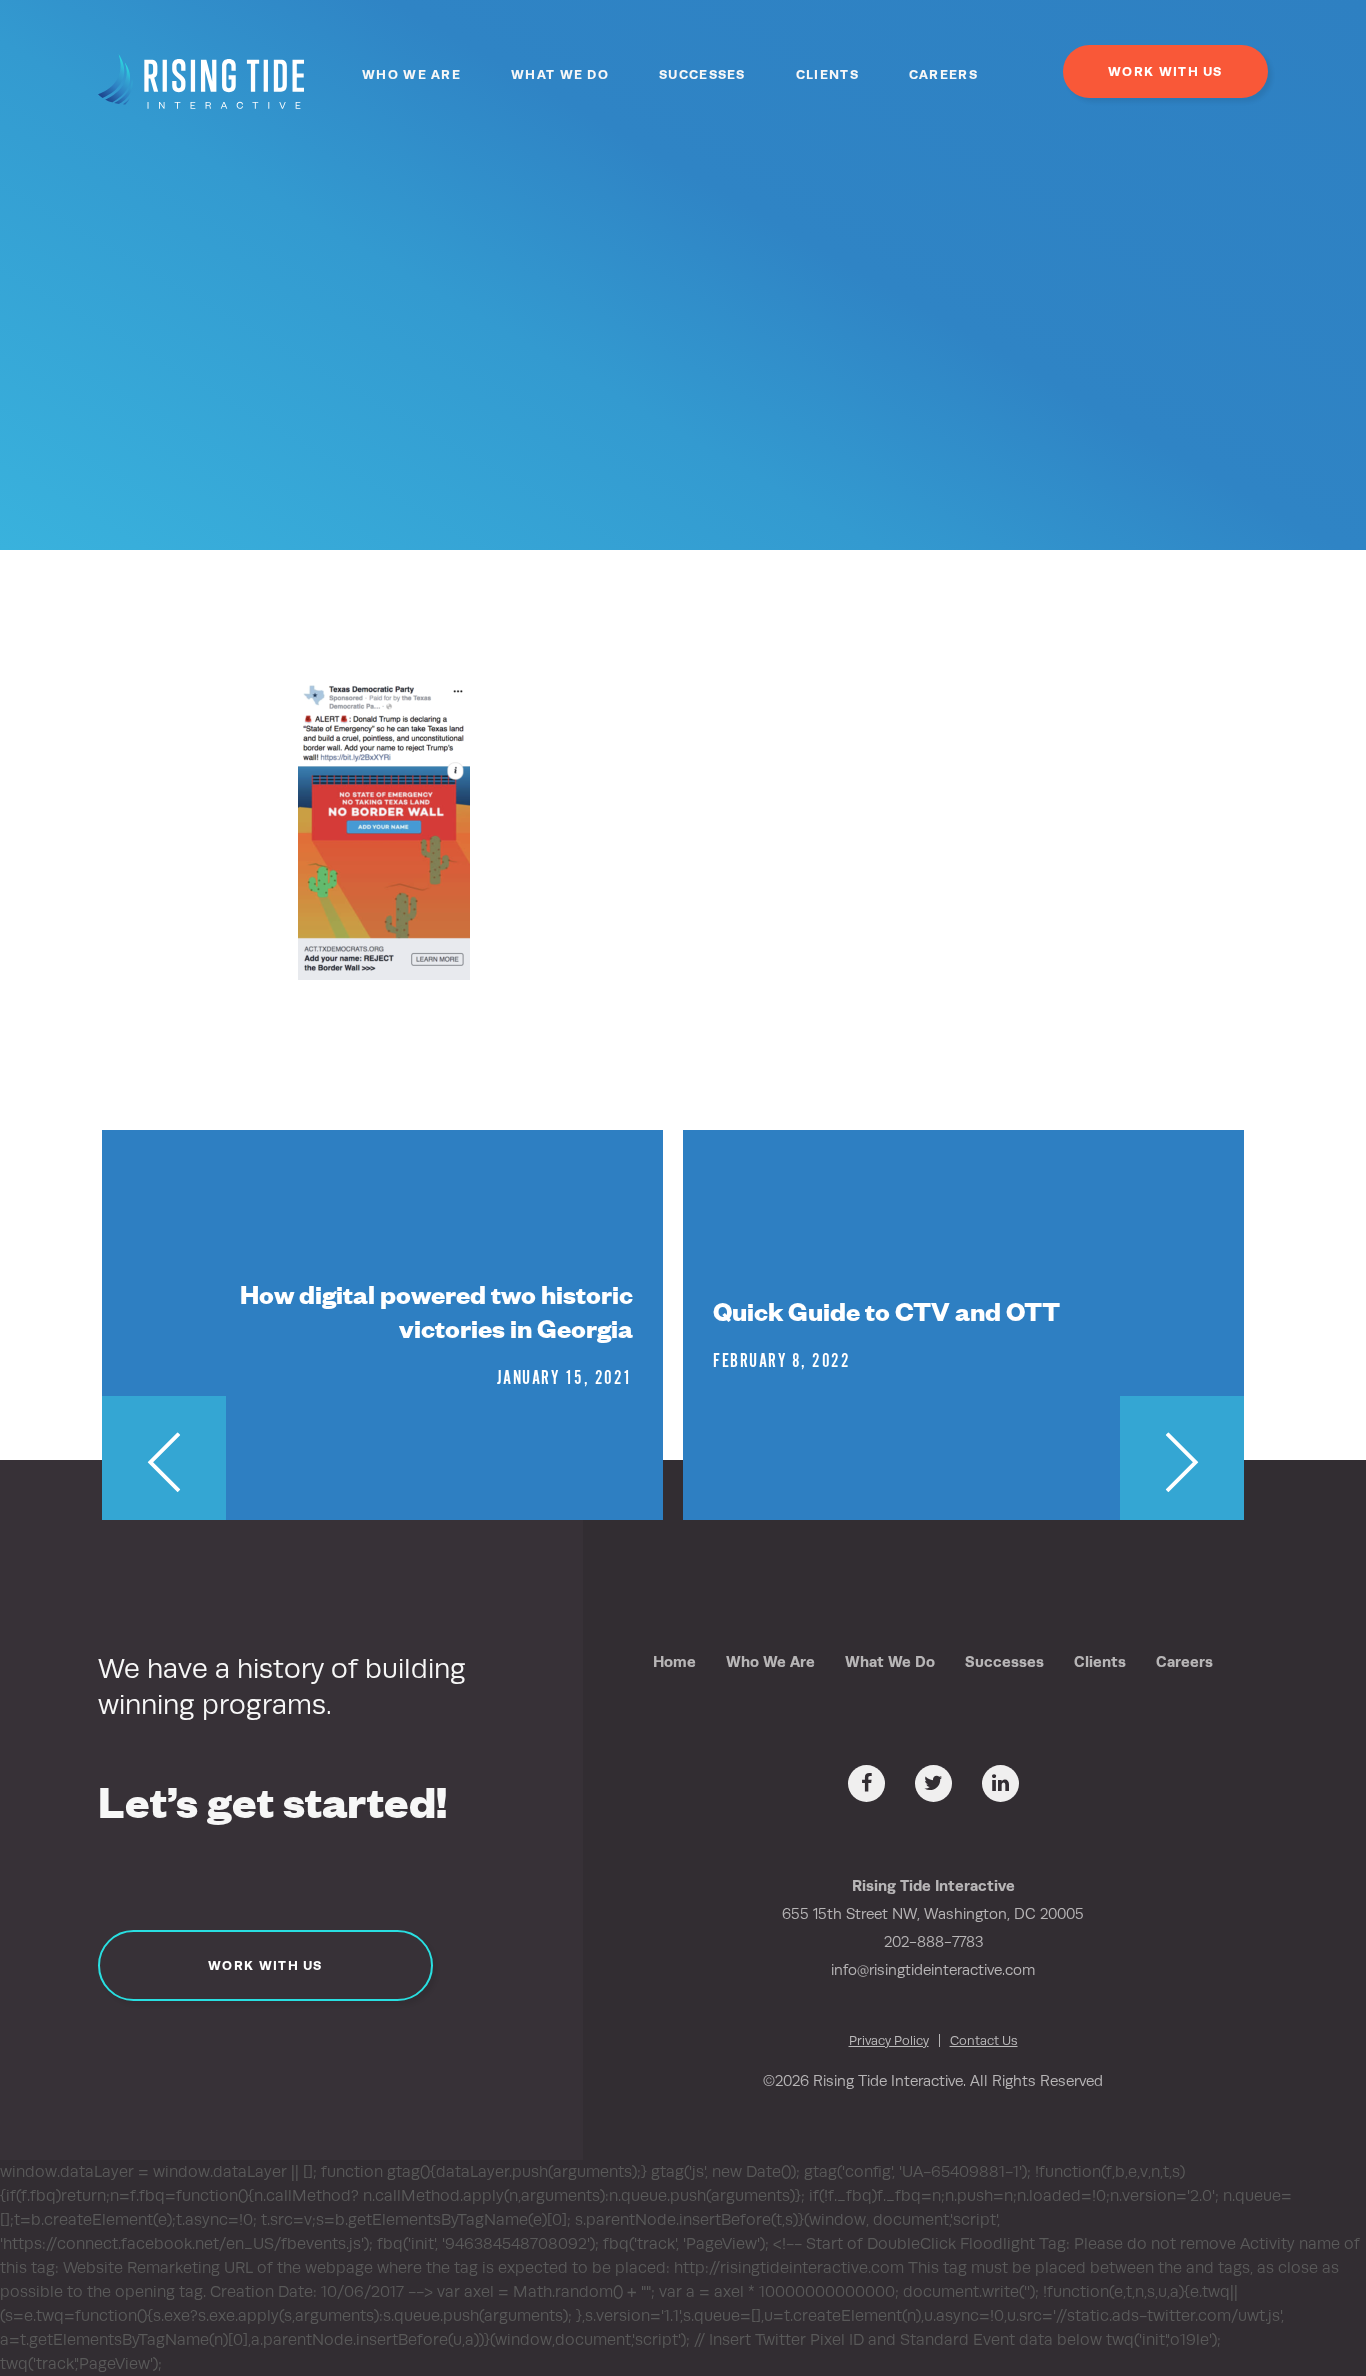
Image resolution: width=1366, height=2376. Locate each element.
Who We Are (411, 74)
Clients (827, 74)
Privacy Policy (889, 2040)
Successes (702, 74)
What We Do (560, 74)
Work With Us (1165, 71)
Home (674, 1661)
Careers (943, 74)
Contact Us (984, 2040)
